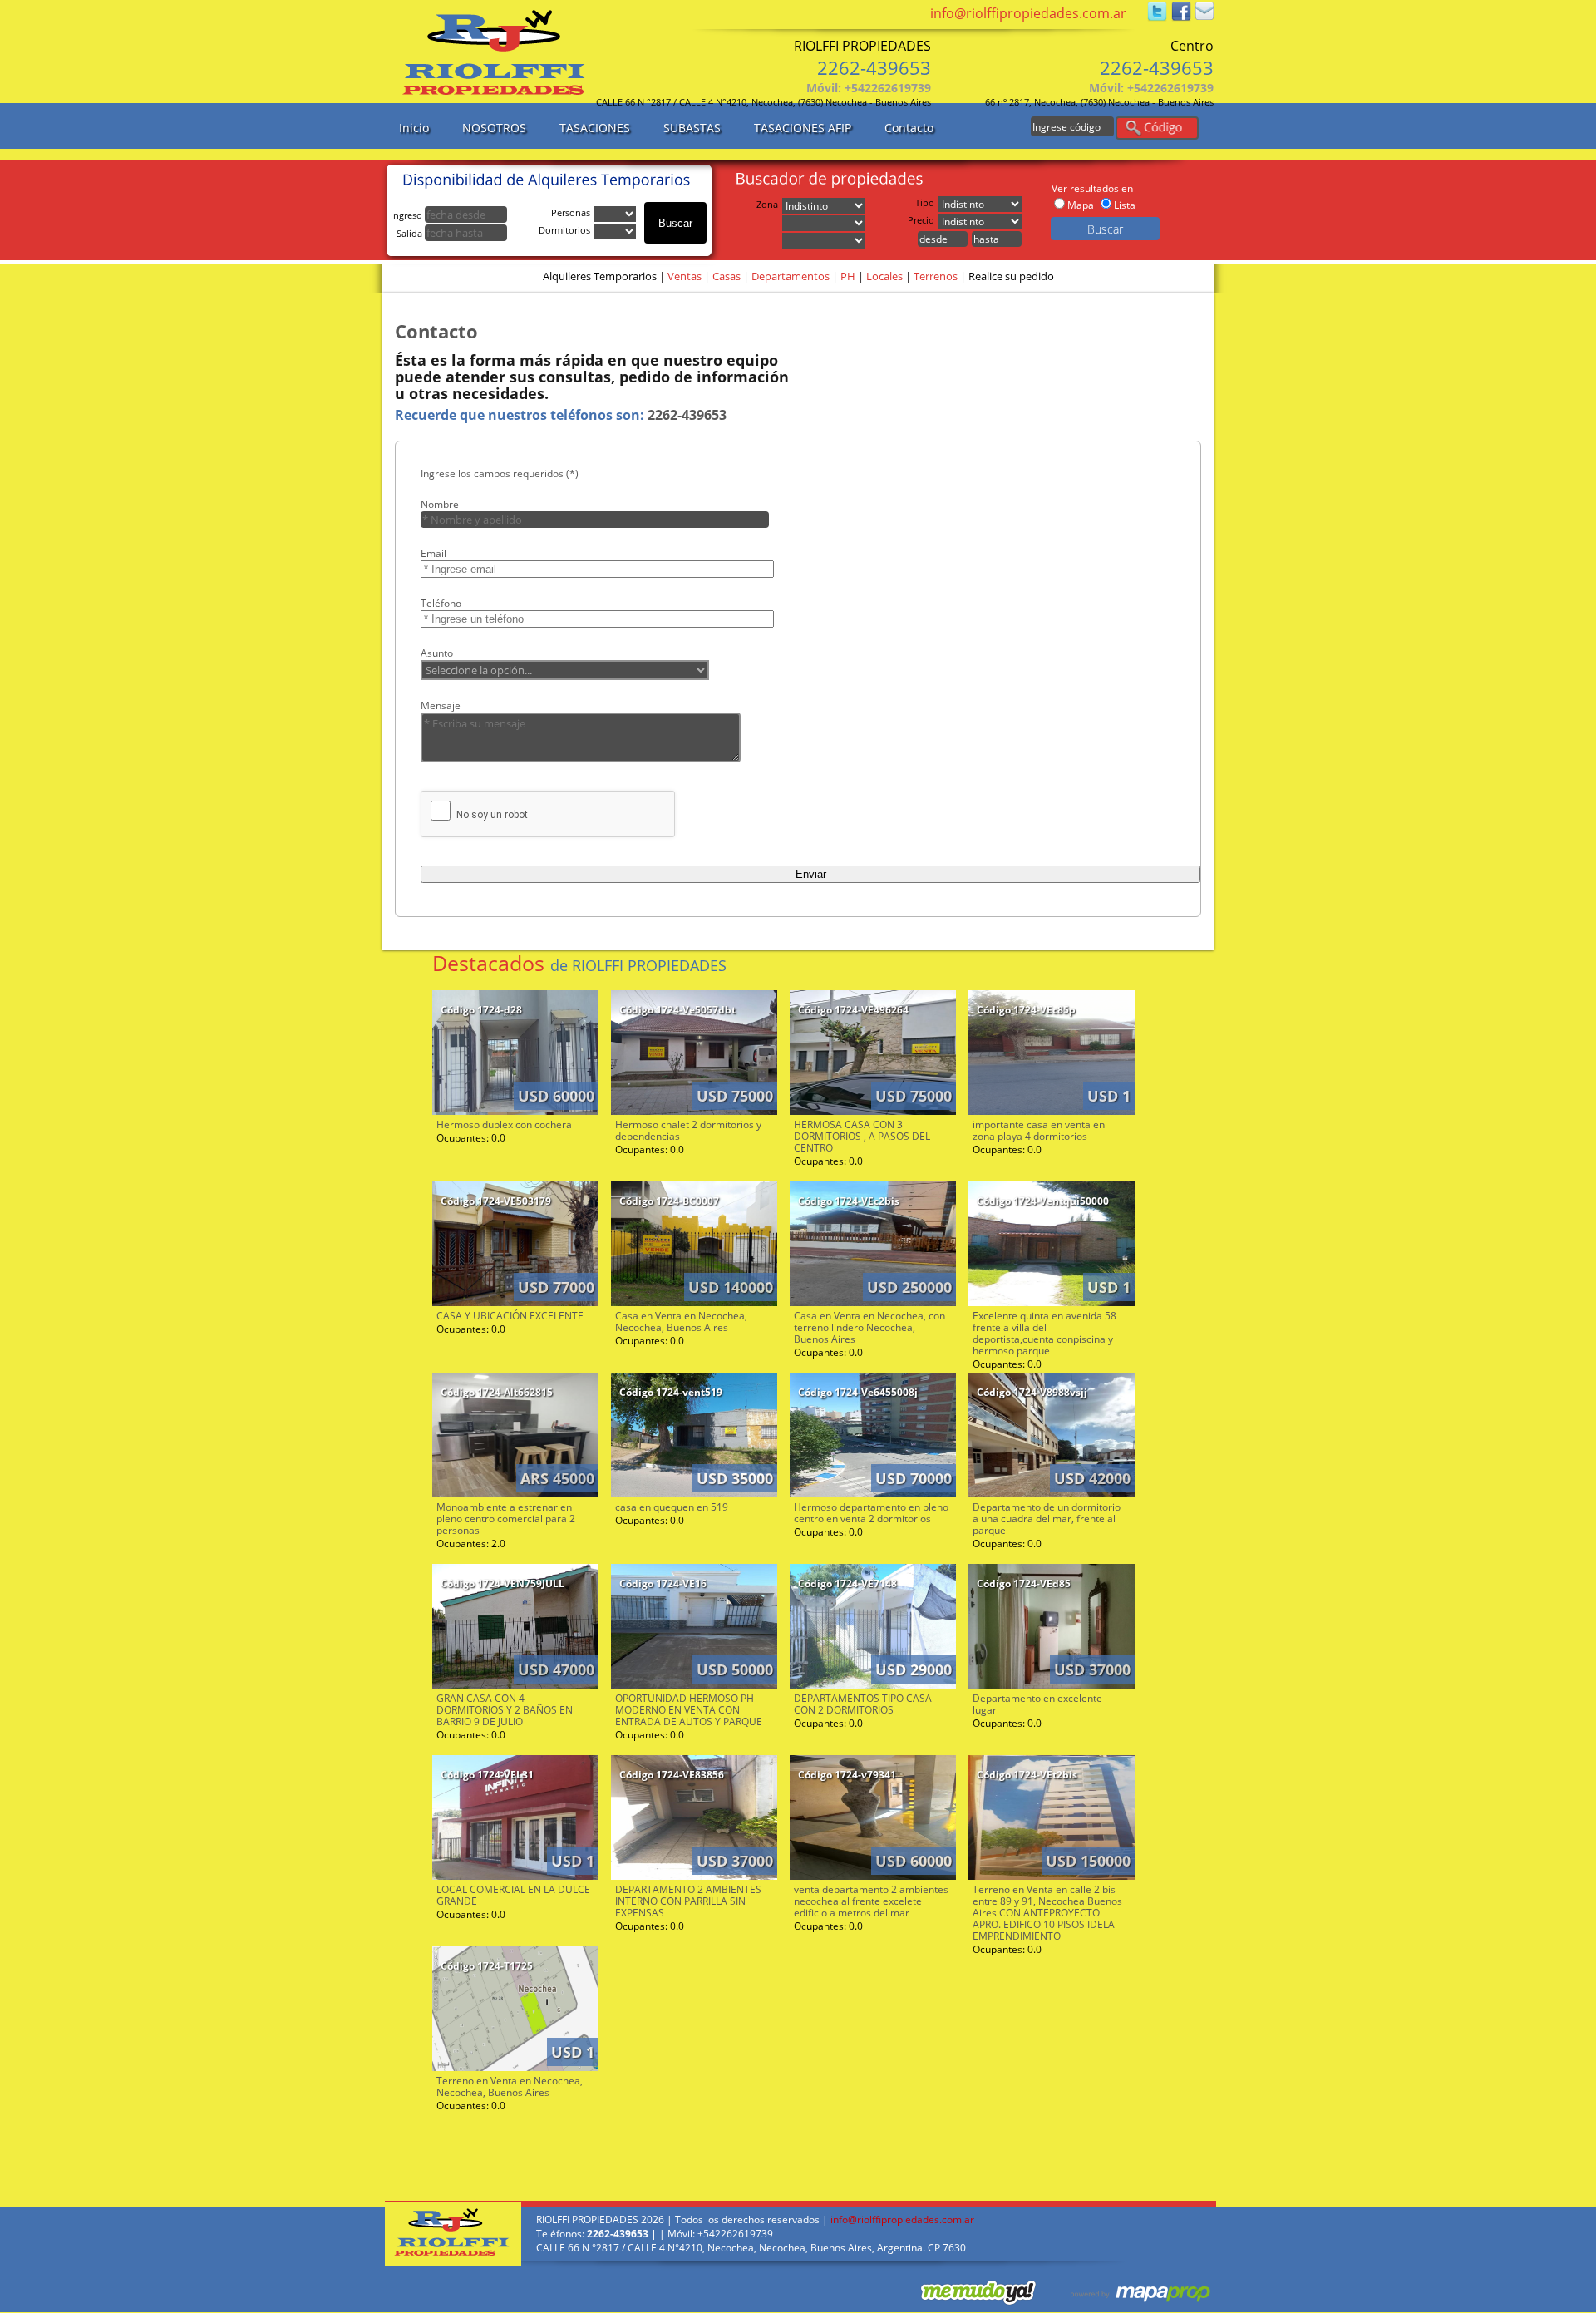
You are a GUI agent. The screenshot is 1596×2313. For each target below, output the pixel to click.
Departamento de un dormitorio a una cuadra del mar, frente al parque (1047, 1519)
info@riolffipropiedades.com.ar (1028, 13)
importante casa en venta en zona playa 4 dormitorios (1039, 1130)
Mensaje (441, 705)
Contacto (909, 128)
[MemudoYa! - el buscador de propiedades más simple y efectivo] (952, 2292)
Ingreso (408, 215)
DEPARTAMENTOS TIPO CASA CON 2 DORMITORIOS (863, 1704)
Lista (1125, 205)
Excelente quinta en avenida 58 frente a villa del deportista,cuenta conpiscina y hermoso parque (1044, 1333)
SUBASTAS (692, 128)
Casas (727, 276)
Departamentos (791, 276)
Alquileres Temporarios (600, 276)
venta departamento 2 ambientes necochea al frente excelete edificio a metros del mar (871, 1901)
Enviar (811, 874)
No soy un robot (492, 815)
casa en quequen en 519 (672, 1507)
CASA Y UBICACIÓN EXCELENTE (510, 1316)
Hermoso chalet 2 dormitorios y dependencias (688, 1130)
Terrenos (936, 276)
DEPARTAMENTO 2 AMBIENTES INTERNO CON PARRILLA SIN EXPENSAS (688, 1901)
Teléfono (441, 603)
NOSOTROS (494, 128)
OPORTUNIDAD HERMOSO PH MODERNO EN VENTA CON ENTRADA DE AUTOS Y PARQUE (689, 1710)
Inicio (414, 128)
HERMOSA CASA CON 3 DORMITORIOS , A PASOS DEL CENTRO (862, 1136)
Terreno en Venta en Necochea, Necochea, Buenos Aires (510, 2086)
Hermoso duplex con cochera (504, 1124)
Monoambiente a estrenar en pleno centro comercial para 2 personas (506, 1519)
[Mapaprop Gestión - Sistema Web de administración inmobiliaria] (1126, 2292)
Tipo (925, 202)
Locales (884, 276)
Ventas (685, 276)
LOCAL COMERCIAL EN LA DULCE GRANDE (513, 1895)
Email (433, 553)
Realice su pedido (1011, 276)
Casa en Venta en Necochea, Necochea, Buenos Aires (681, 1322)
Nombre (440, 504)
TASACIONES (595, 128)
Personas (571, 212)
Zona (767, 204)
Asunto (437, 653)
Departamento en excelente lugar (1037, 1704)
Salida (411, 233)
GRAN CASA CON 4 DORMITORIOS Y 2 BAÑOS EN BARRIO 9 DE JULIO (505, 1710)
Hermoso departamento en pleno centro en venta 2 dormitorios (871, 1513)
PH (848, 276)
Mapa (1081, 205)
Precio (921, 220)
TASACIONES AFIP (803, 128)
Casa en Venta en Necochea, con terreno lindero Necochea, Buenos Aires (869, 1327)
